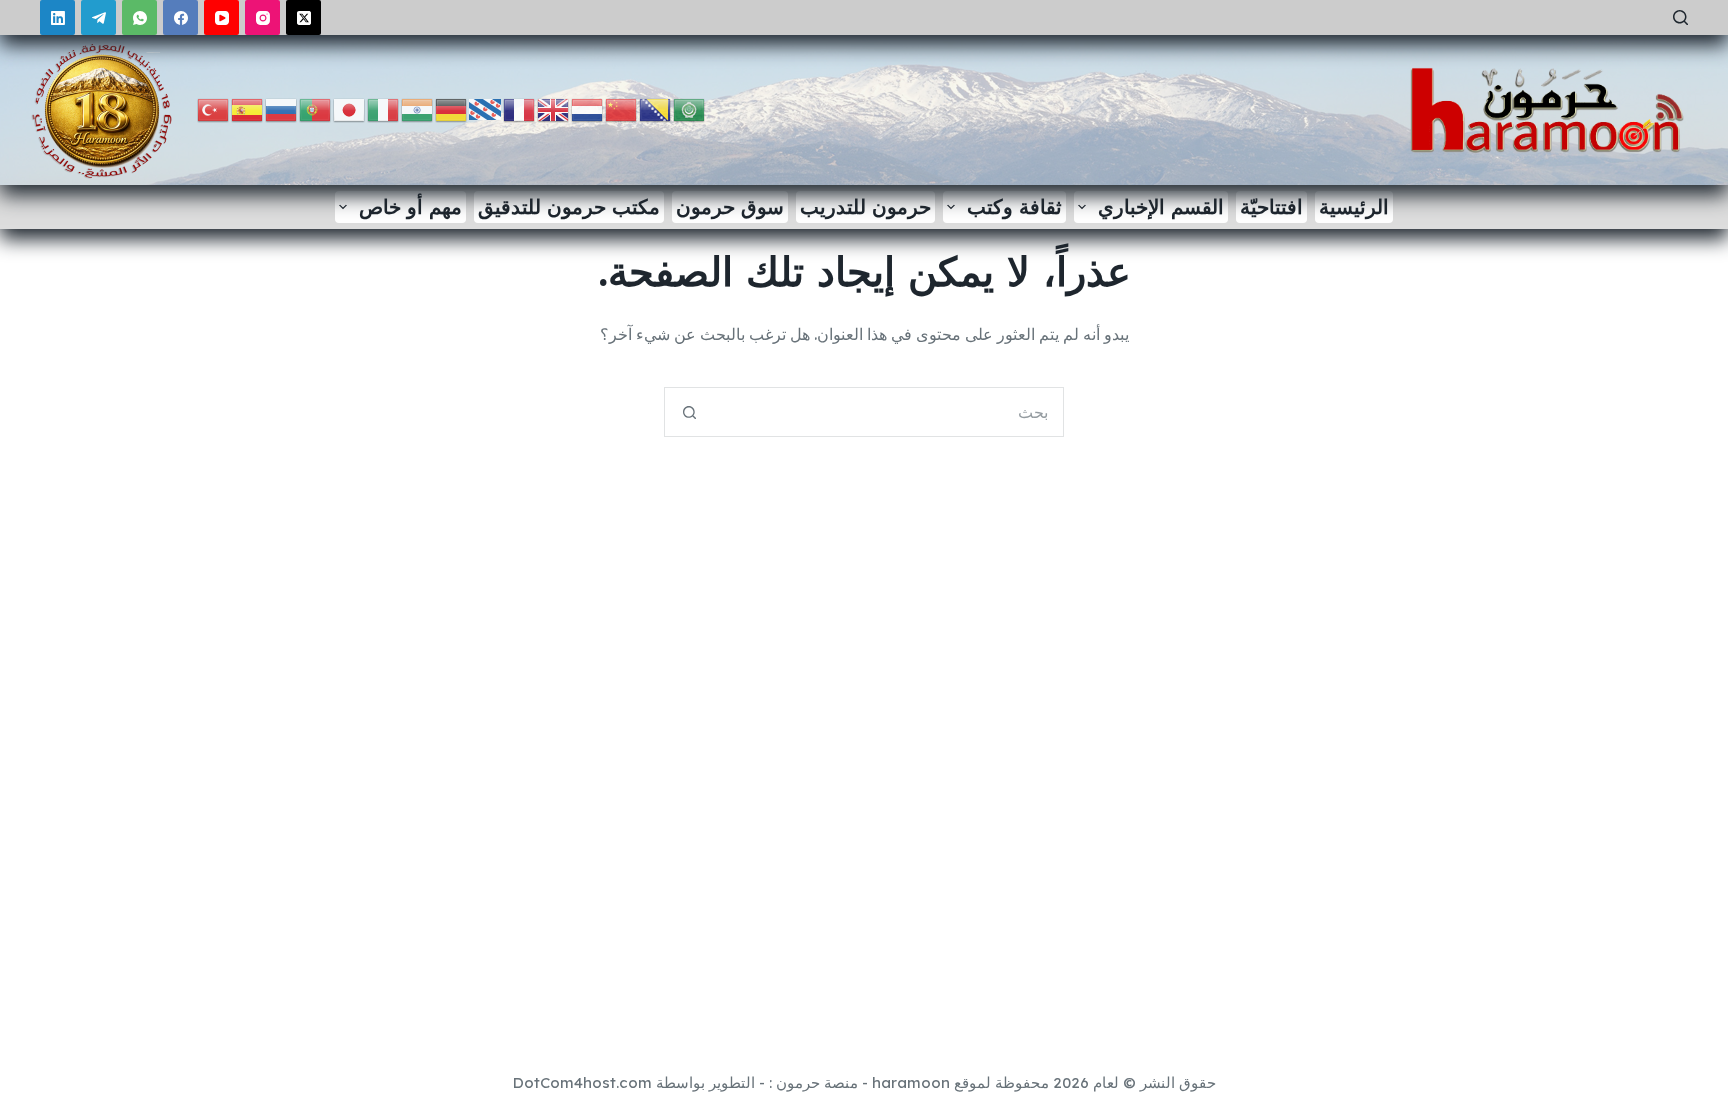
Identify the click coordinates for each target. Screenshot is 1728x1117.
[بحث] (1680, 17)
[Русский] (282, 108)
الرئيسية (1354, 206)
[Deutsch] (452, 108)
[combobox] (888, 412)
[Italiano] (384, 108)
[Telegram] (98, 17)
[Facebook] (180, 17)
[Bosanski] (656, 108)
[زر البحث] (689, 412)
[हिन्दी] (418, 108)
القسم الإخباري (1161, 206)
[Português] (316, 108)
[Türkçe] (214, 108)
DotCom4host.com (582, 1082)
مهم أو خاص (410, 206)
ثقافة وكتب (1014, 206)
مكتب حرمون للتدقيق (569, 206)
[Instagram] (262, 17)
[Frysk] (486, 108)
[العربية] (690, 108)
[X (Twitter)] (303, 17)
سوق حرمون (730, 206)
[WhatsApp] (139, 17)
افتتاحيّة (1271, 206)
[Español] (248, 108)
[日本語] (350, 108)
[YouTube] (221, 17)
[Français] (520, 108)
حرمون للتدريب (865, 206)
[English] (554, 108)
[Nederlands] (588, 108)
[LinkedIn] (57, 17)
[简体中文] (622, 108)
